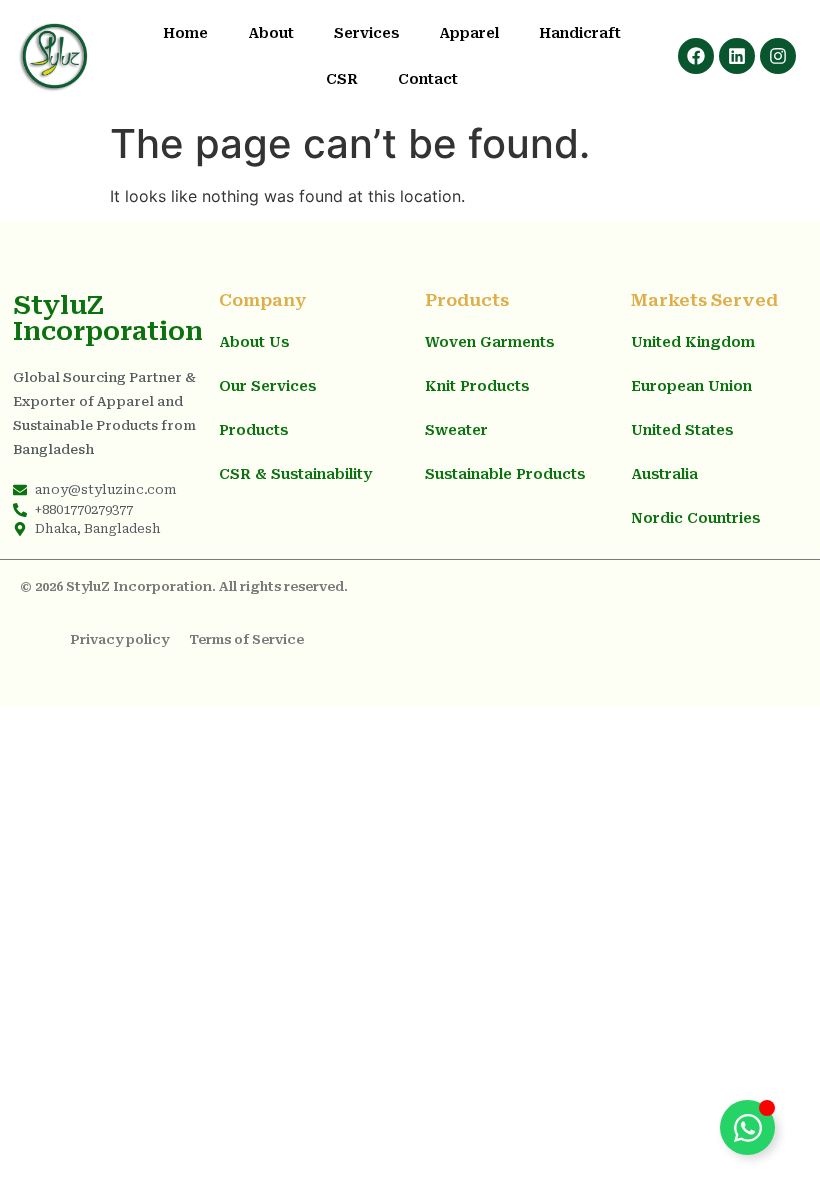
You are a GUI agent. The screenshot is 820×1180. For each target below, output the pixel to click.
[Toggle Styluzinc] (747, 1127)
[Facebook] (696, 56)
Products (253, 430)
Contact (428, 79)
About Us (254, 342)
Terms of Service (246, 639)
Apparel (469, 33)
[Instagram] (778, 56)
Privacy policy (119, 639)
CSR (342, 79)
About (271, 33)
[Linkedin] (737, 56)
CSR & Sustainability (295, 474)
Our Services (267, 386)
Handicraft (580, 33)
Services (366, 33)
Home (185, 33)
